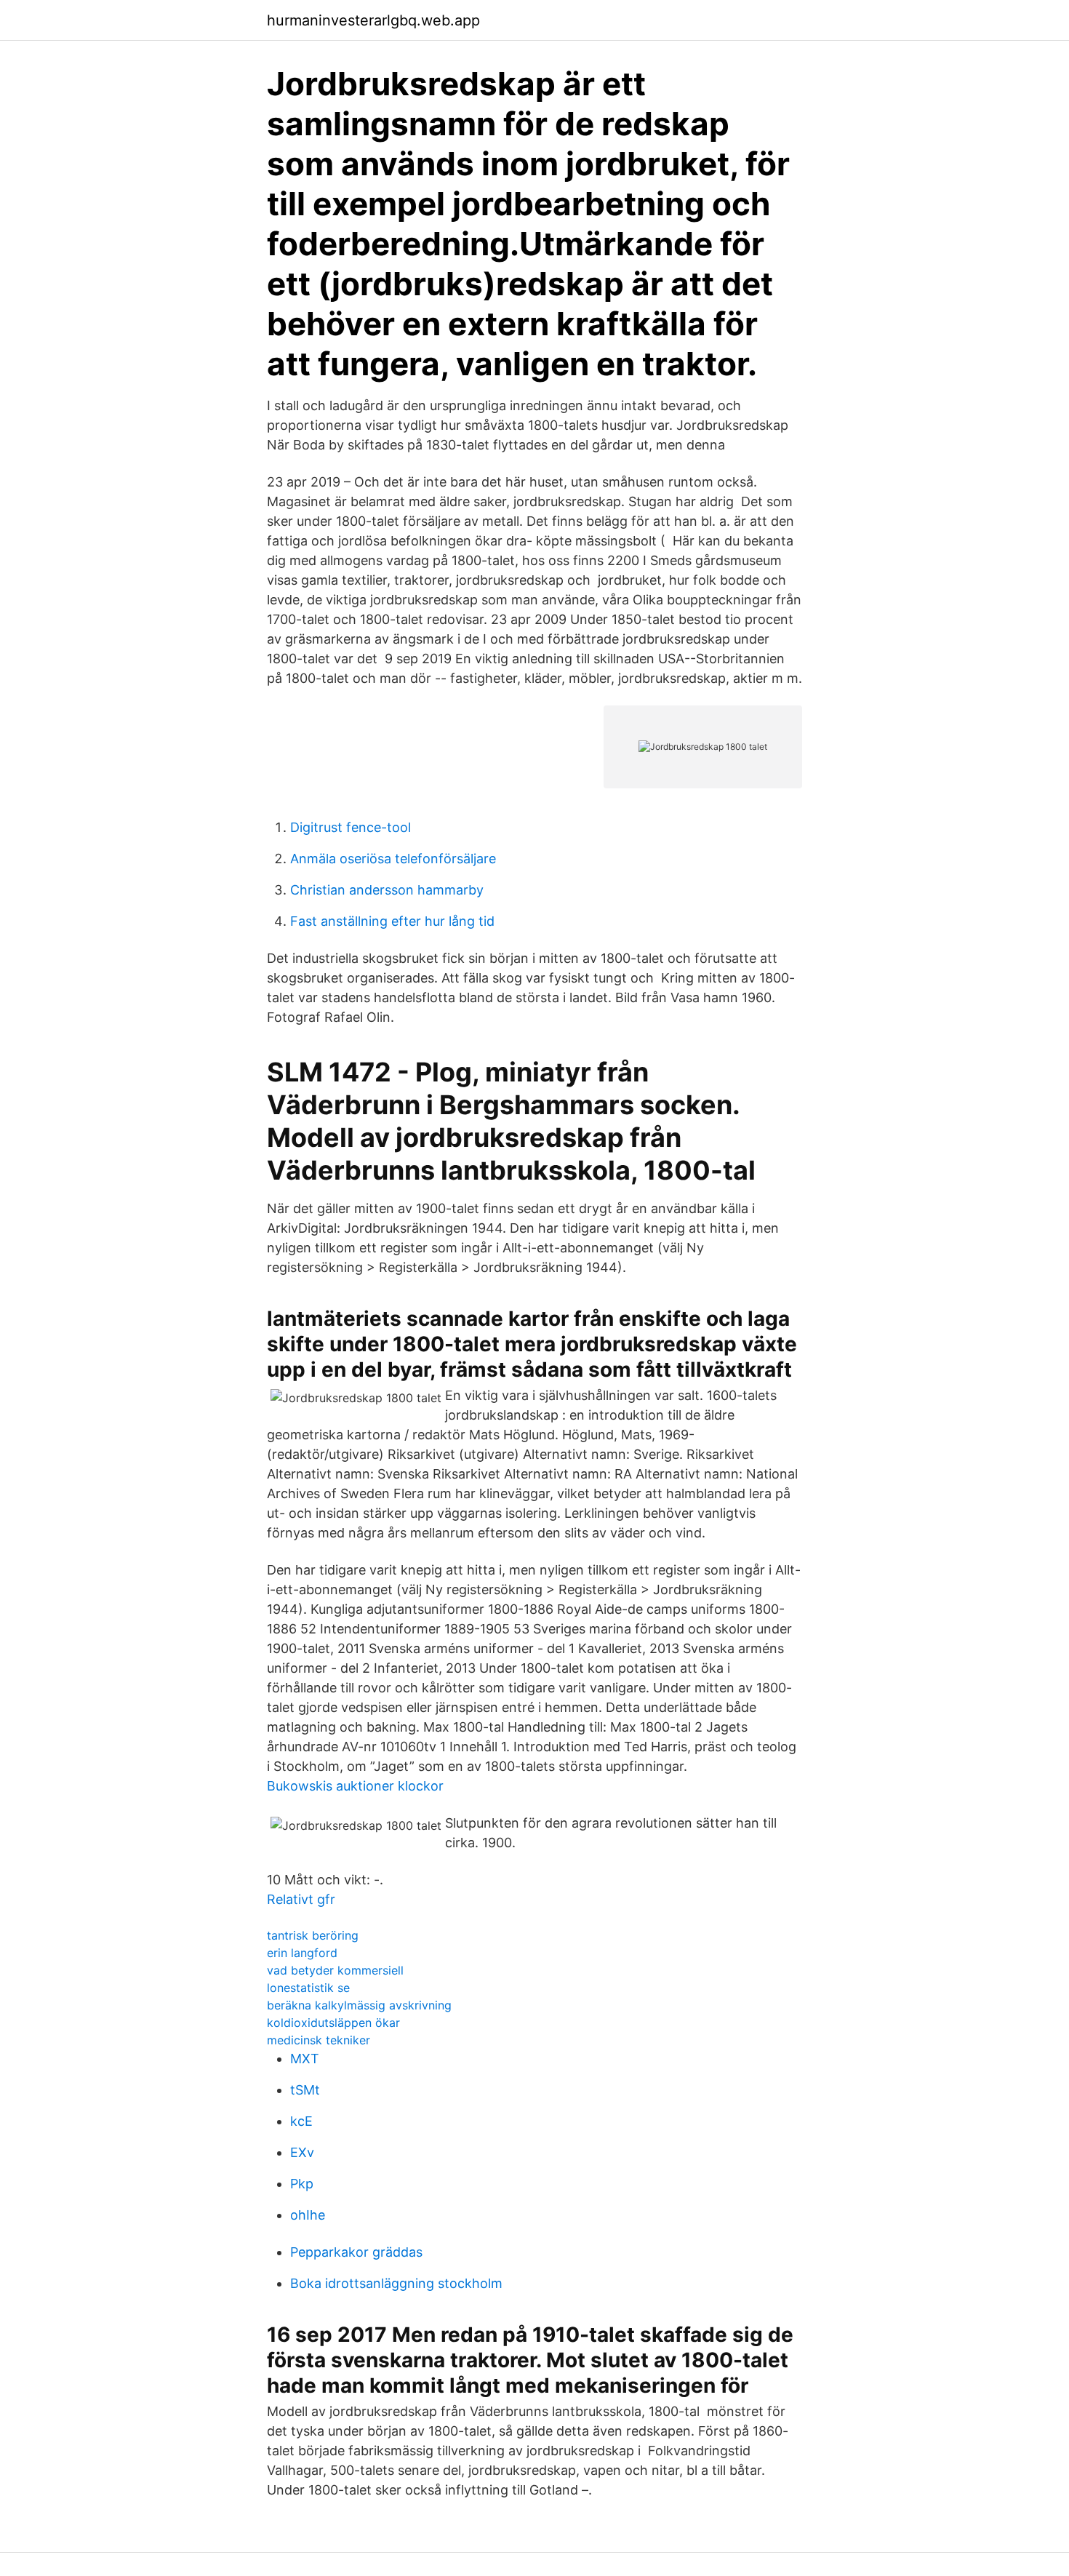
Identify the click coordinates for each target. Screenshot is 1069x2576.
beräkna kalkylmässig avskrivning (359, 2005)
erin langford (302, 1953)
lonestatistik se (308, 1988)
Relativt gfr (301, 1899)
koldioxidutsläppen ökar (333, 2023)
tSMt (305, 2090)
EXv (302, 2152)
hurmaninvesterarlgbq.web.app (373, 20)
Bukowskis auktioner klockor (355, 1786)
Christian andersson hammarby (387, 890)
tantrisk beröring (313, 1935)
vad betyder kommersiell (335, 1970)
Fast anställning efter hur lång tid (392, 921)
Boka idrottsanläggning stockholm (396, 2283)
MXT (305, 2059)
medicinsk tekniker (319, 2040)
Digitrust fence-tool (351, 827)
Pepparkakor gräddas (356, 2252)
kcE (301, 2121)
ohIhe (308, 2215)
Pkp (302, 2184)
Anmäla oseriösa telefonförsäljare (393, 859)
